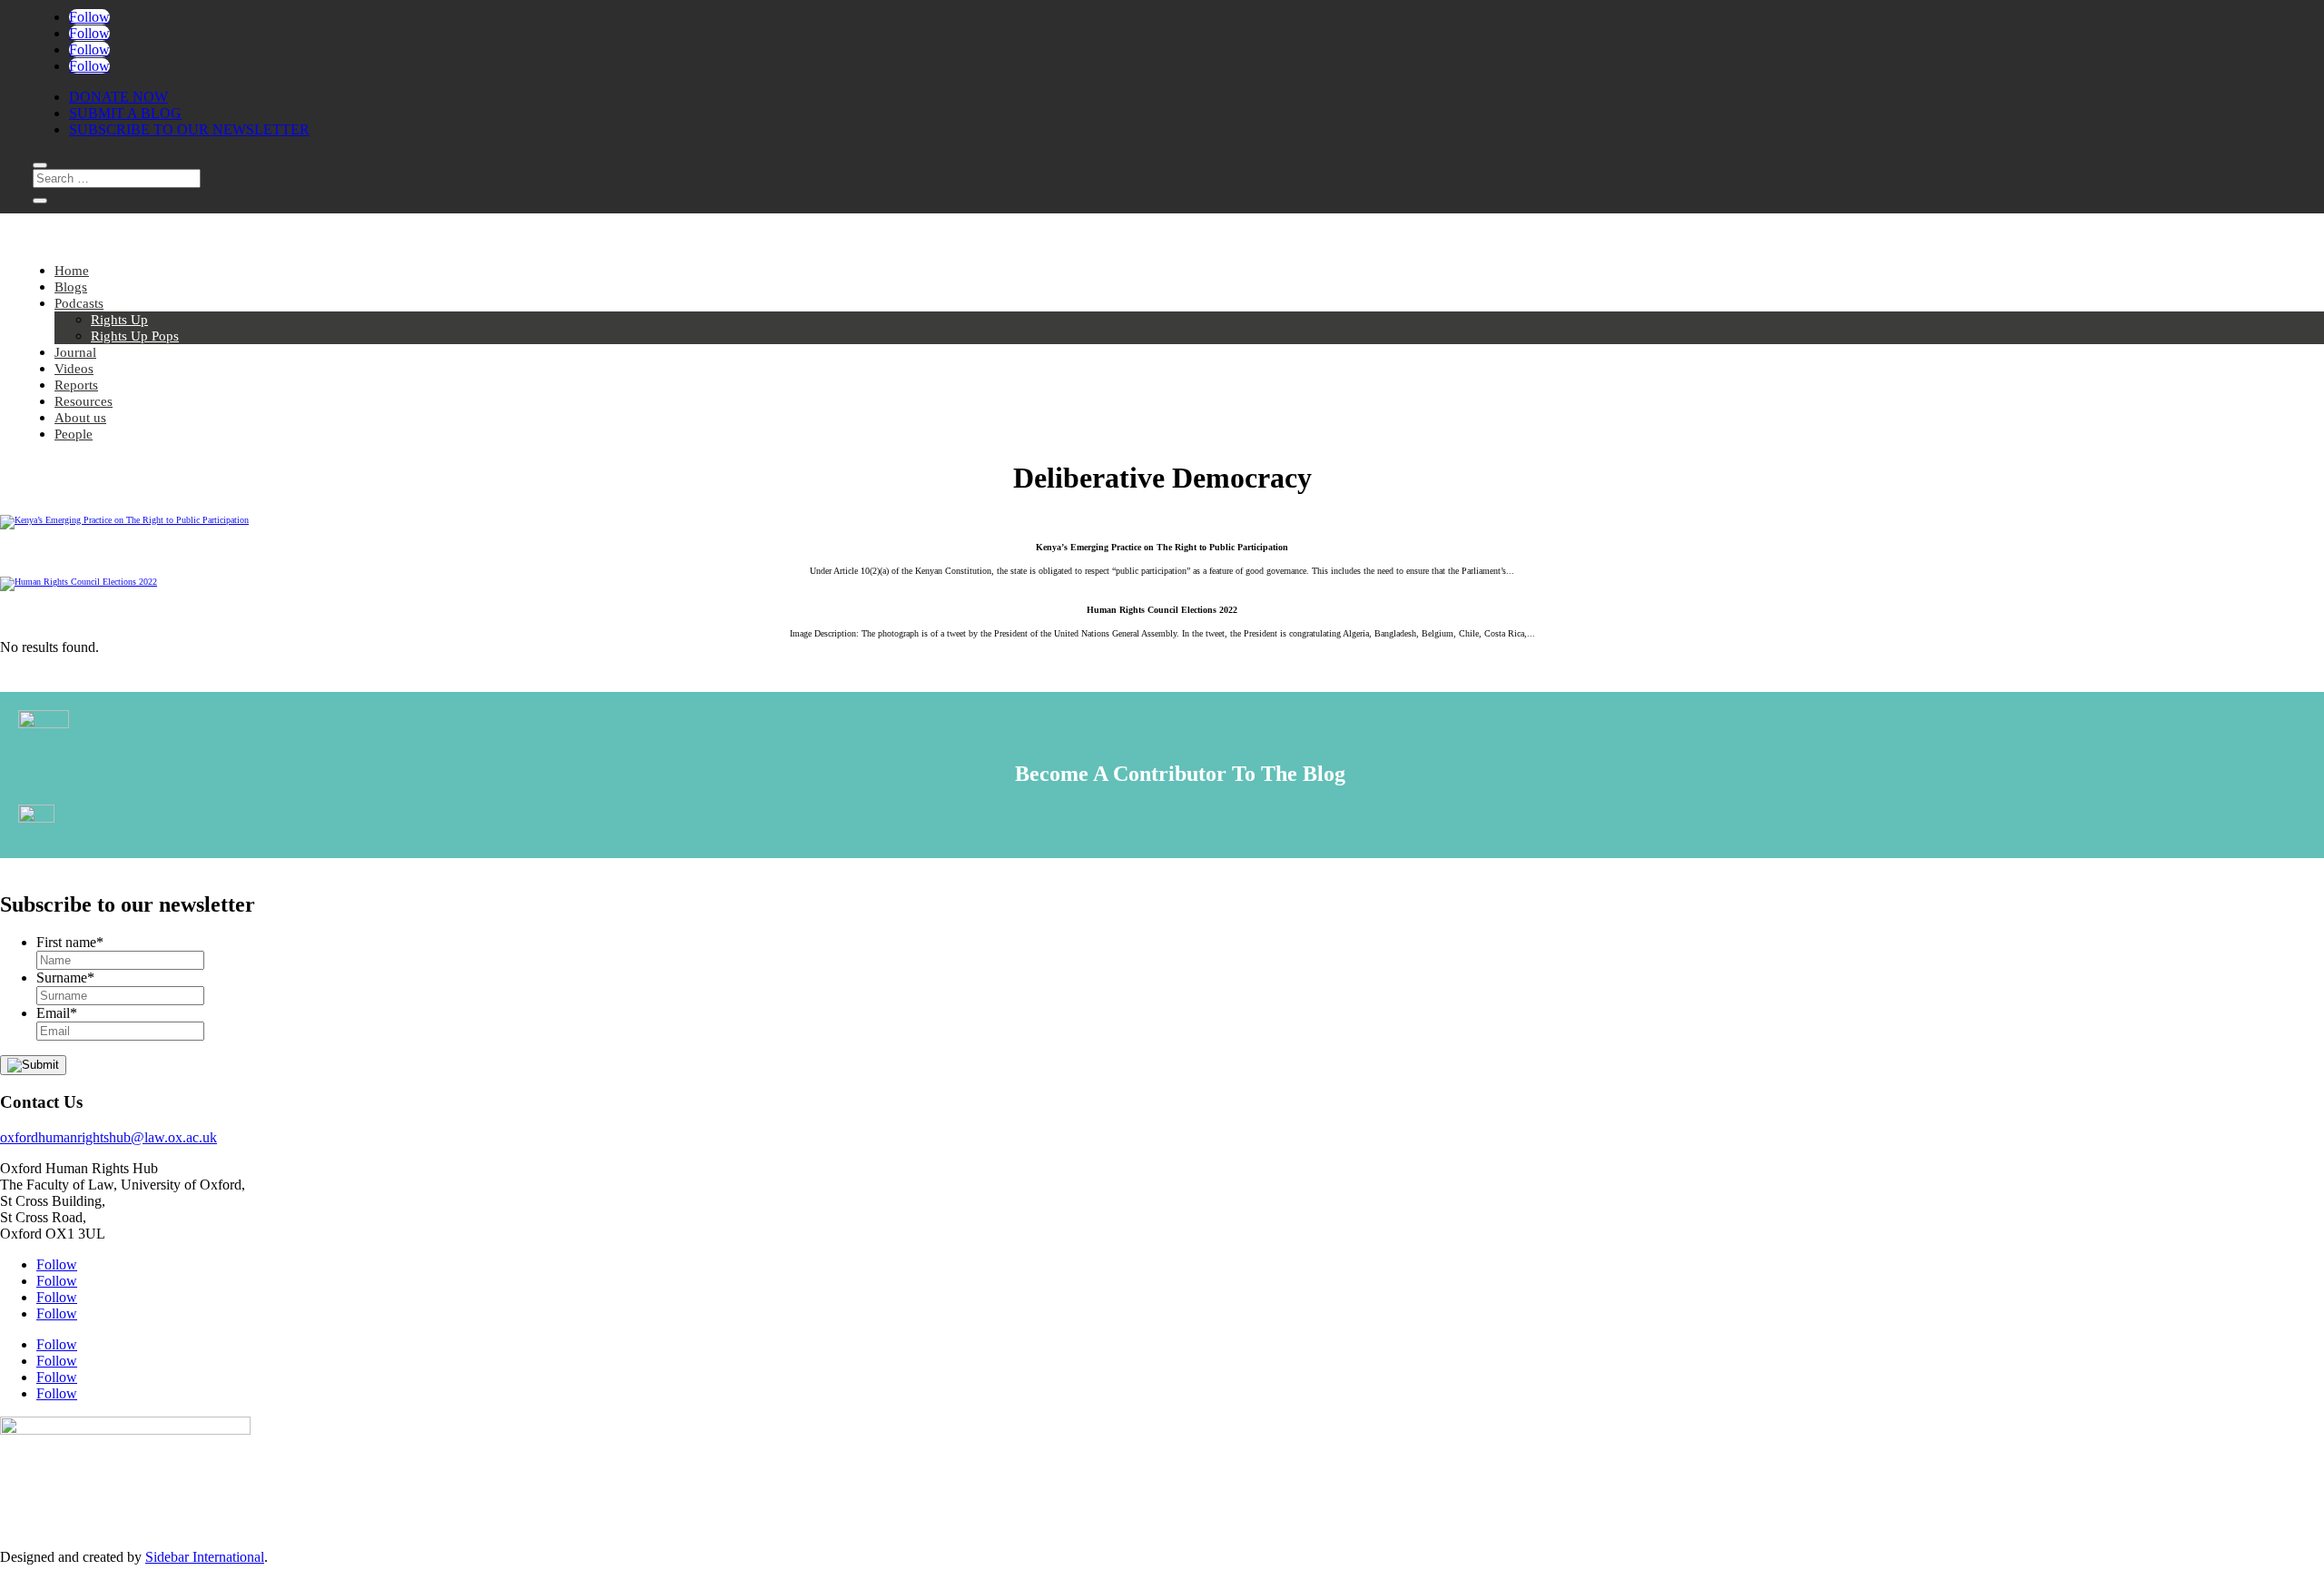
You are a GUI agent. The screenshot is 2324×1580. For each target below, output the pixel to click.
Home (72, 271)
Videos (74, 369)
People (74, 434)
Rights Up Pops (135, 336)
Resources (84, 401)
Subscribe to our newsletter (189, 129)
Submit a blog (125, 113)
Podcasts (79, 303)
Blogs (71, 287)
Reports (76, 385)
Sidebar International (205, 1557)
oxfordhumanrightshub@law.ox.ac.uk (108, 1137)
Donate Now (118, 97)
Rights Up (119, 320)
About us (80, 418)
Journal (75, 352)
